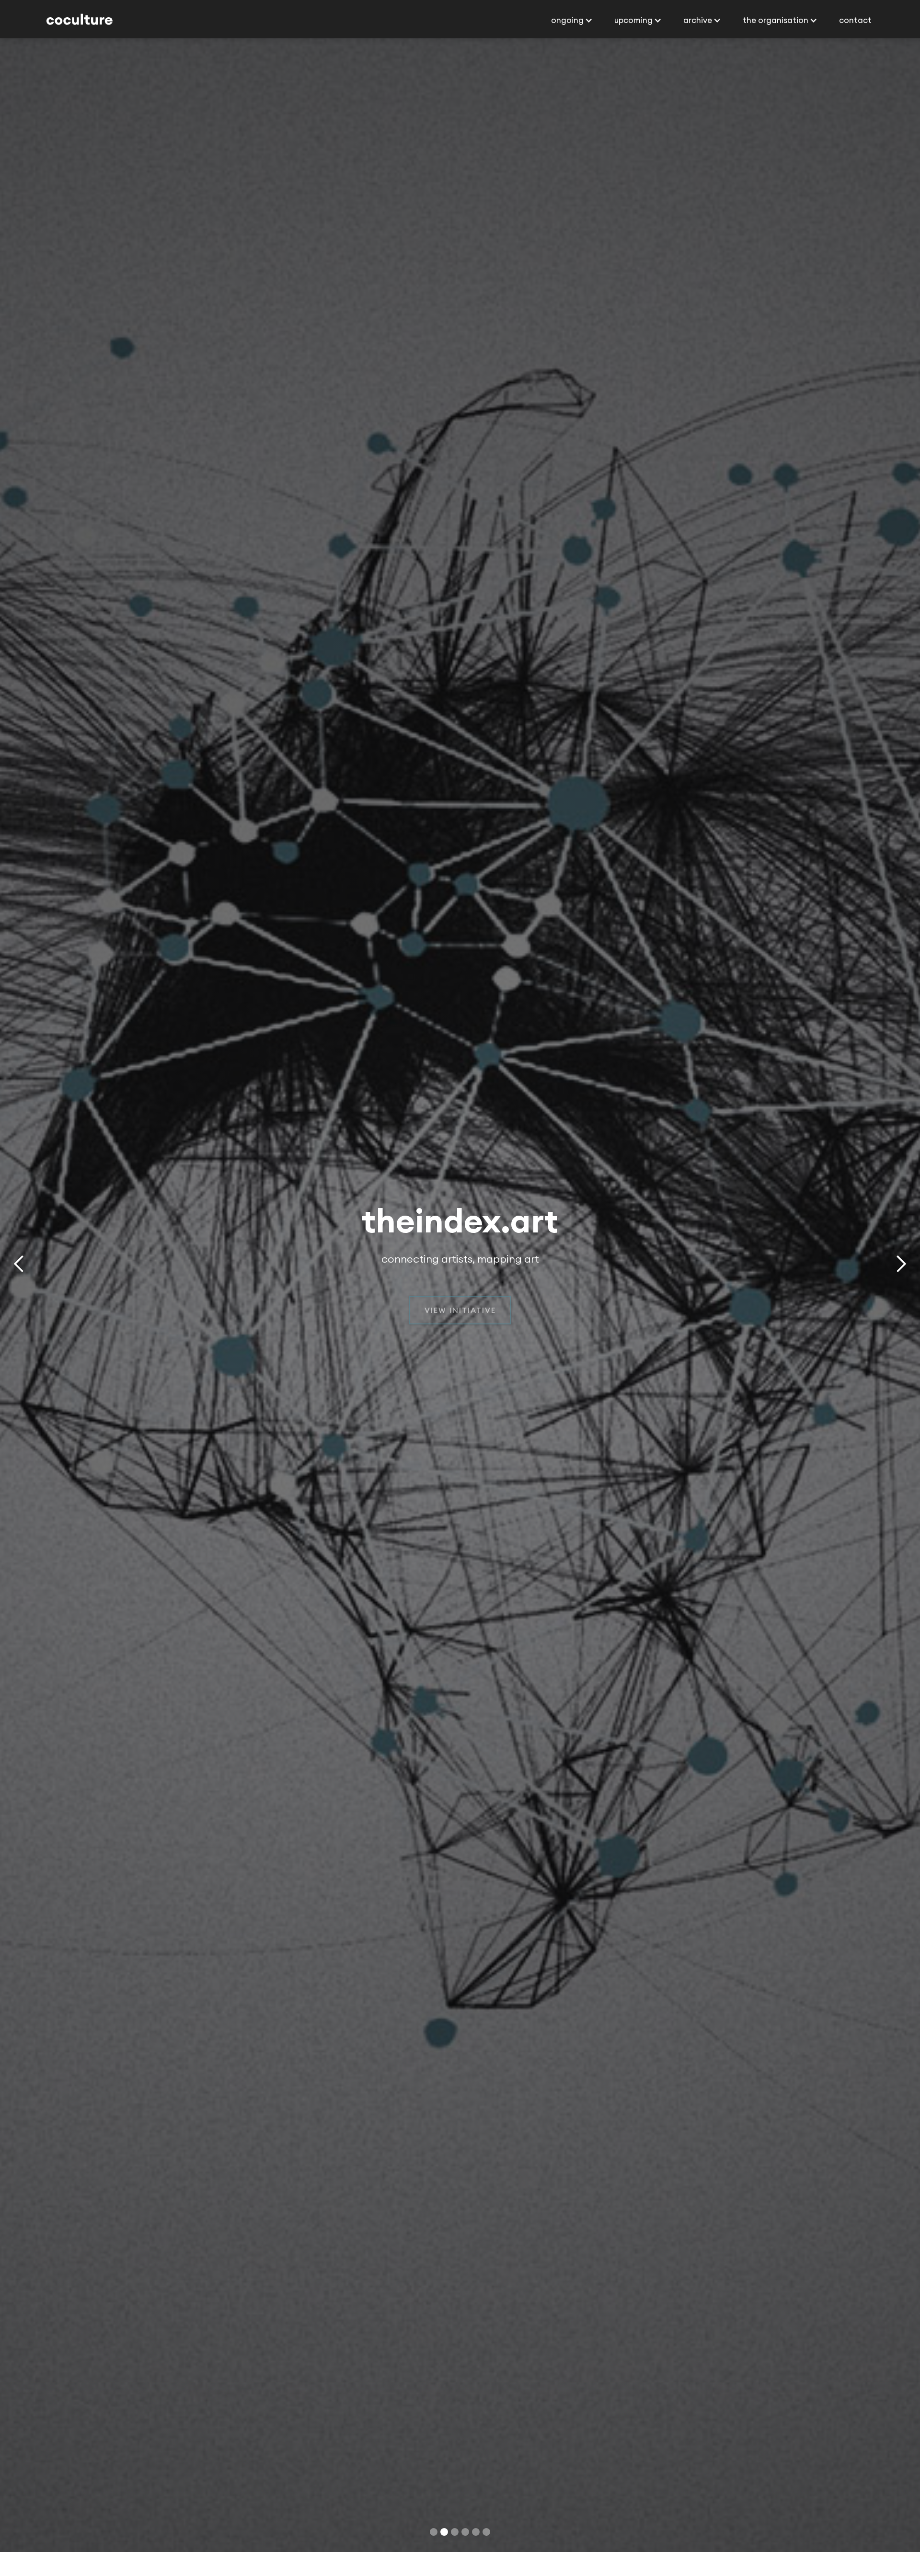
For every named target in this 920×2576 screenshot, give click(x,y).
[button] (571, 33)
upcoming (633, 32)
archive (698, 32)
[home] (80, 33)
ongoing (567, 32)
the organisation (776, 32)
